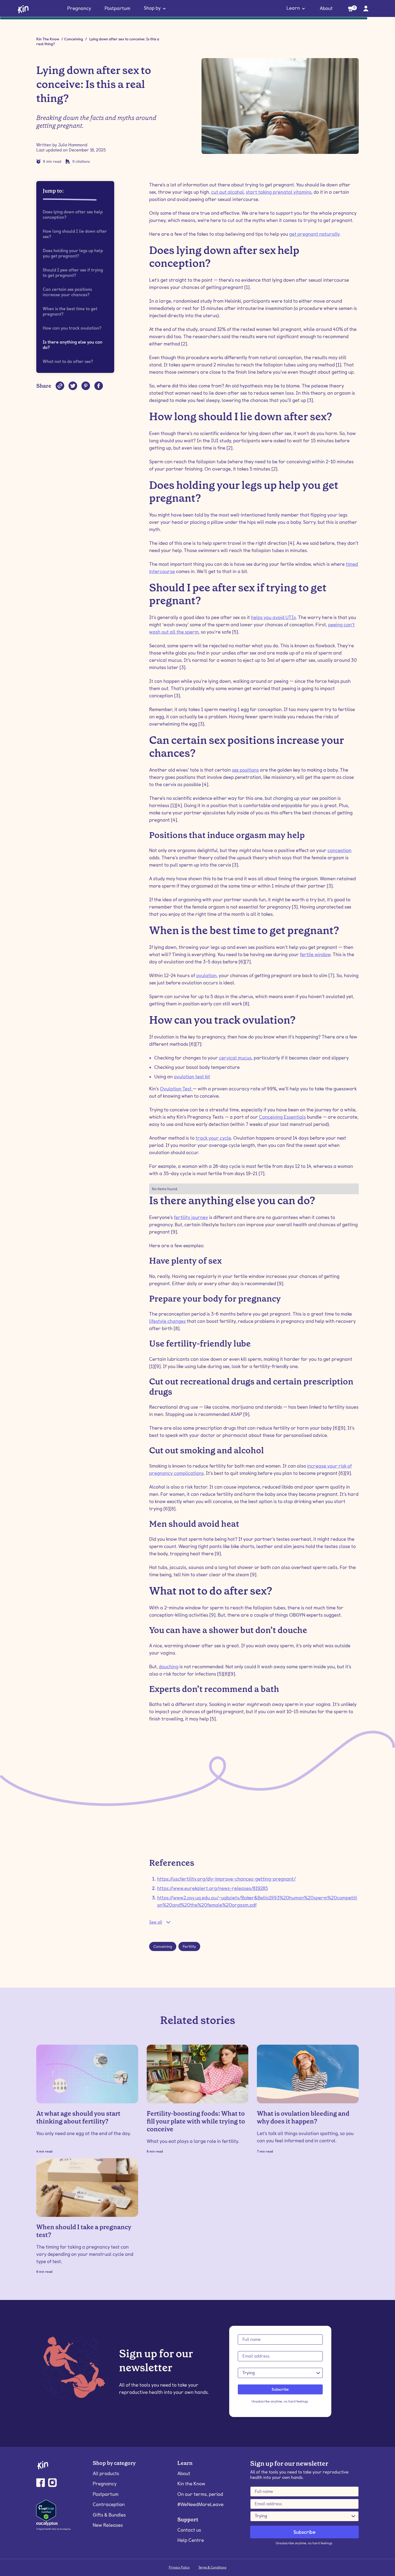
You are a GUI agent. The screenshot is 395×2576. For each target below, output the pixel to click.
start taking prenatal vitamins (279, 192)
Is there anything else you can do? (73, 345)
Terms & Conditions (212, 2567)
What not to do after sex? (68, 361)
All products (106, 2473)
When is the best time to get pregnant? (70, 311)
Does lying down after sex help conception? (73, 215)
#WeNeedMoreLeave (200, 2504)
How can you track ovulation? (72, 328)
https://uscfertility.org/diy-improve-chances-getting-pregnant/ (227, 1879)
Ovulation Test (176, 1089)
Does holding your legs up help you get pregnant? (73, 253)
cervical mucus (235, 1058)
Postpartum (117, 8)
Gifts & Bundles (109, 2515)
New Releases (108, 2525)
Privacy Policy (179, 2567)
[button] (155, 9)
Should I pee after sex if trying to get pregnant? (73, 273)
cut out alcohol (227, 192)
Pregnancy (79, 8)
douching (169, 1667)
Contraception (109, 2504)
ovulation (206, 975)
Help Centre (191, 2540)
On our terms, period (200, 2494)
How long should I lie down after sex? (75, 234)
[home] (23, 9)
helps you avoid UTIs (273, 617)
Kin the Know (191, 2484)
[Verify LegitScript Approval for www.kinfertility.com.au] (46, 2510)
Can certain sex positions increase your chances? (67, 292)
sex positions (245, 770)
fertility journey (191, 1217)
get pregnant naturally (314, 234)
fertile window (315, 954)
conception (340, 850)
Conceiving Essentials (282, 1117)
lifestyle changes (167, 1321)
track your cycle (213, 1138)
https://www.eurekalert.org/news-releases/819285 (213, 1888)
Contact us (189, 2530)
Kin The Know (48, 39)
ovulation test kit (192, 1077)
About (326, 8)
